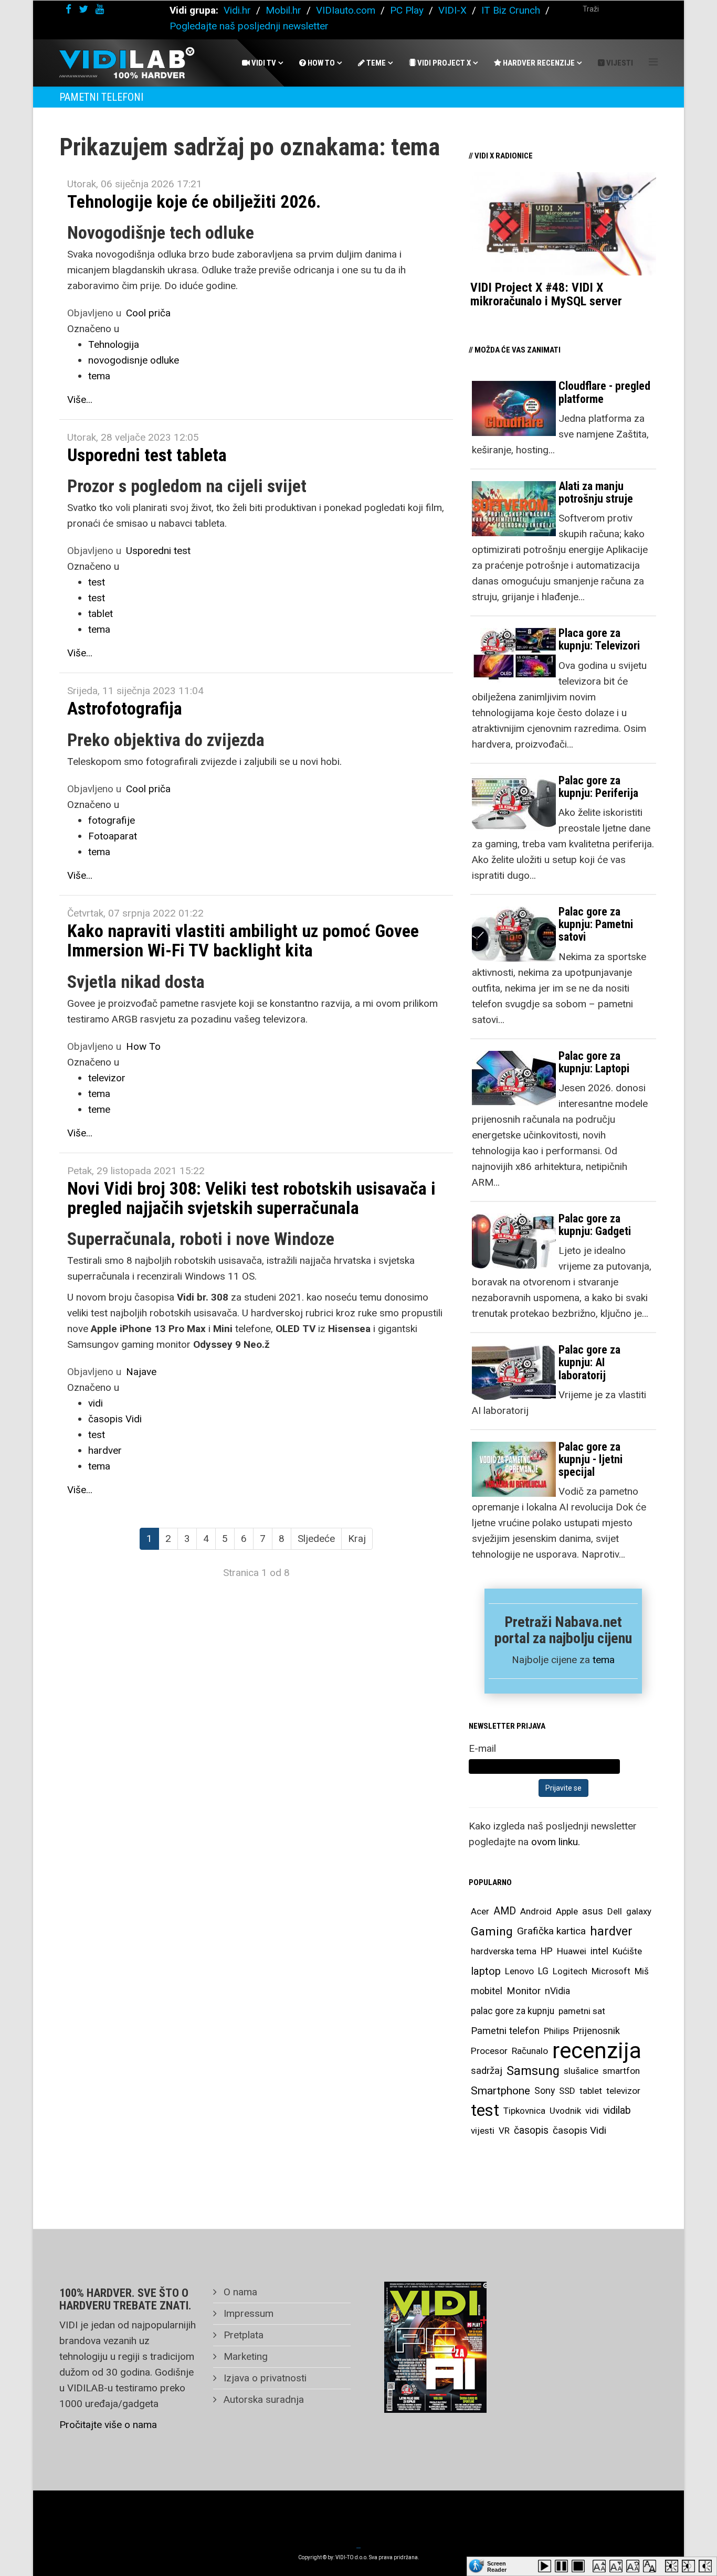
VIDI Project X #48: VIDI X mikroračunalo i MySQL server (546, 294)
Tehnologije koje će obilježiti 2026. (194, 201)
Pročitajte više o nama (108, 2425)
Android (536, 1911)
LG (543, 1971)
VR (504, 2131)
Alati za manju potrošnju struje (596, 492)
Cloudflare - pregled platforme (604, 392)
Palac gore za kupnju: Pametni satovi (596, 924)
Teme (375, 63)
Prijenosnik (597, 2031)
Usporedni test (158, 551)
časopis (531, 2130)
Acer (480, 1911)
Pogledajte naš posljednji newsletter (249, 26)
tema (99, 376)
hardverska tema (504, 1951)
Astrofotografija (125, 708)
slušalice (581, 2071)
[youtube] (100, 9)
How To (320, 63)
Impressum (247, 2313)
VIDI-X (454, 10)
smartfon (621, 2071)
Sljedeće (316, 1539)
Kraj (357, 1539)
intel (599, 1951)
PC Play (407, 10)
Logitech (570, 1971)
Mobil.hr (283, 10)
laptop (486, 1971)
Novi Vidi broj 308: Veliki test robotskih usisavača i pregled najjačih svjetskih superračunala (251, 1198)
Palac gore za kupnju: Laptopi (594, 1062)
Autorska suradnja (262, 2399)
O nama (239, 2292)
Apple (567, 1911)
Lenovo (519, 1971)
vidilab (617, 2110)
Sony (545, 2091)
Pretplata (242, 2335)
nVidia (557, 1991)
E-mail (482, 1748)
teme (99, 1109)
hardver (105, 1450)
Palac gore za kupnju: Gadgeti (595, 1225)
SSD (567, 2091)
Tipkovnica (524, 2111)
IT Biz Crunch (511, 10)
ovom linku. (556, 1842)
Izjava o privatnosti (264, 2378)
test (97, 582)
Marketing (244, 2356)
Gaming (492, 1931)
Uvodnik (565, 2111)
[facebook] (68, 9)
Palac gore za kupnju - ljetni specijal (591, 1459)
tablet (101, 614)
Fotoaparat (113, 836)
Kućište (627, 1951)
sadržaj (487, 2071)
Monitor (524, 1991)
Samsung (533, 2071)
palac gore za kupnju (513, 2011)
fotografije (112, 820)
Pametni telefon (505, 2031)
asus (593, 1911)
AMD (505, 1911)
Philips (556, 2031)
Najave (141, 1372)
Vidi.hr (239, 10)
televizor (107, 1078)
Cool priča (148, 313)
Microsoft (611, 1971)
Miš (642, 1971)
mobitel (487, 1991)
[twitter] (83, 9)
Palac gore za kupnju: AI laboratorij (589, 1362)
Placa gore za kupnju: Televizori (599, 639)
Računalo (530, 2051)
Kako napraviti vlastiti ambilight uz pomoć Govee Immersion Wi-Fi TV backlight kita (243, 940)
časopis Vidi (115, 1419)
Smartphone (500, 2091)
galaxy (639, 1911)
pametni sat (582, 2011)
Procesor (489, 2051)
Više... (80, 400)
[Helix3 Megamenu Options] (653, 62)
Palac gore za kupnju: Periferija (598, 787)
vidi (96, 1403)
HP (547, 1951)
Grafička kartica (551, 1931)
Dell (615, 1911)
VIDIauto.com (346, 10)
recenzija (597, 2051)
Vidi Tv (263, 63)
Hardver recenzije (538, 63)
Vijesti (619, 63)
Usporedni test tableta (147, 455)
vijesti (483, 2131)
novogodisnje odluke (134, 360)
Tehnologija (114, 344)
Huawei (572, 1951)
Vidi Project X (443, 63)
